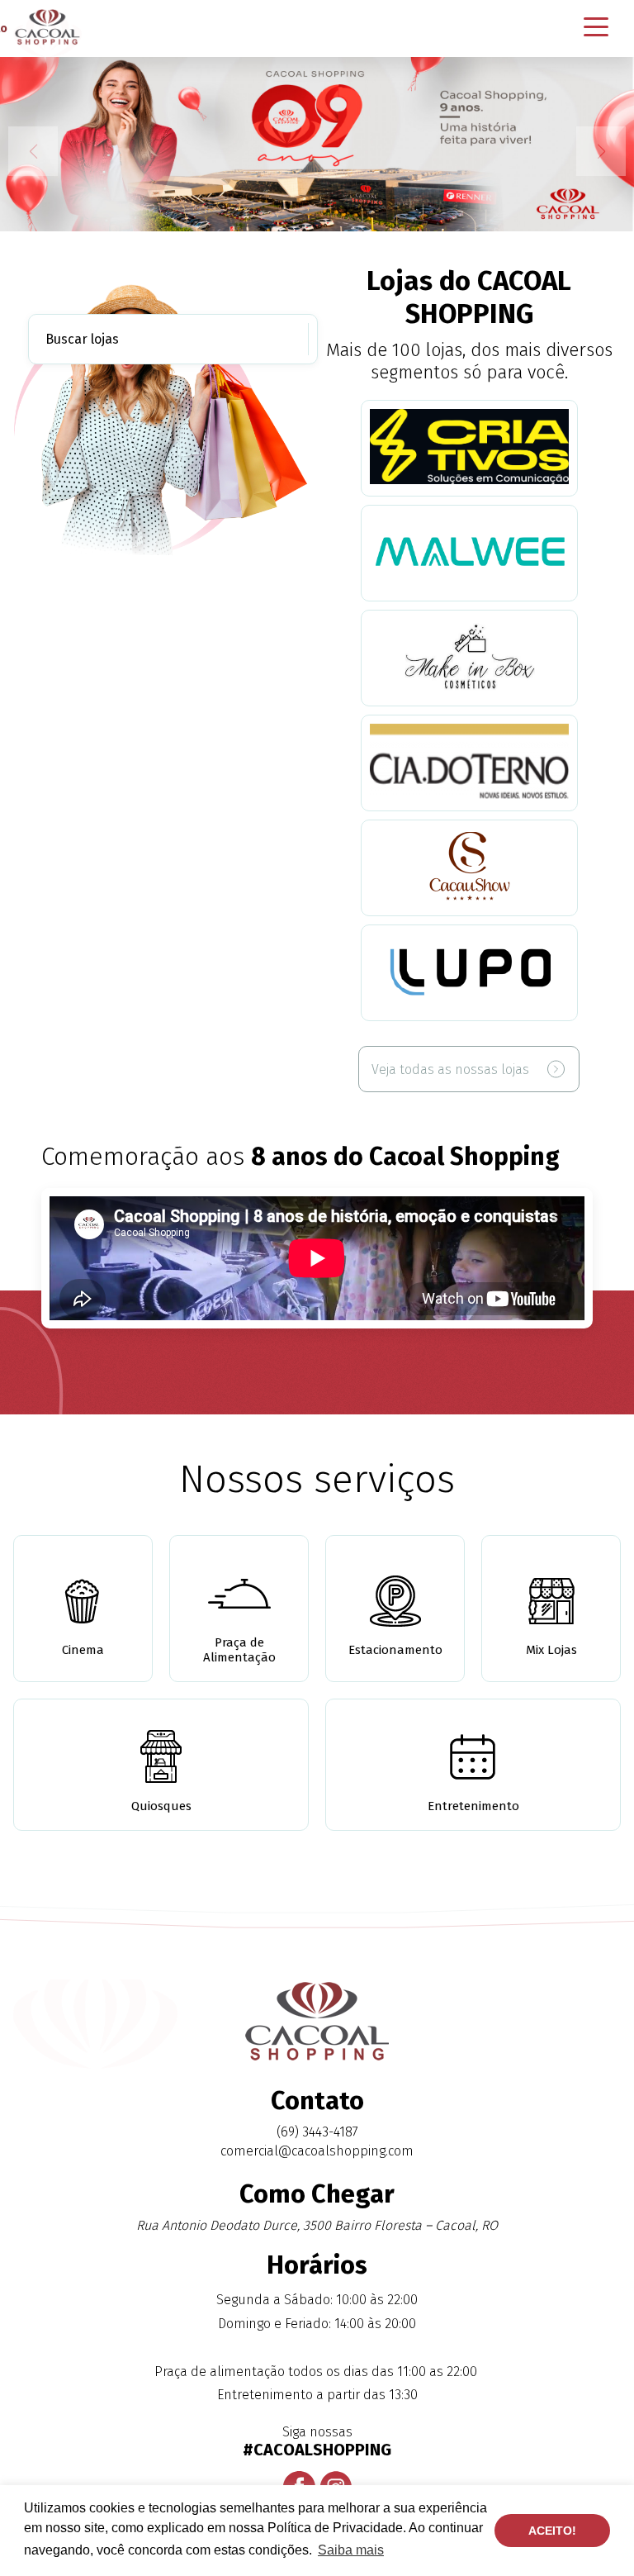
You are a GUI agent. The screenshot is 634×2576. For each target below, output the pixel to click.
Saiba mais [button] (351, 2550)
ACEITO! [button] (552, 2531)
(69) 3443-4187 (317, 2132)
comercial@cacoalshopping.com (317, 2151)
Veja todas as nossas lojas (450, 1069)
